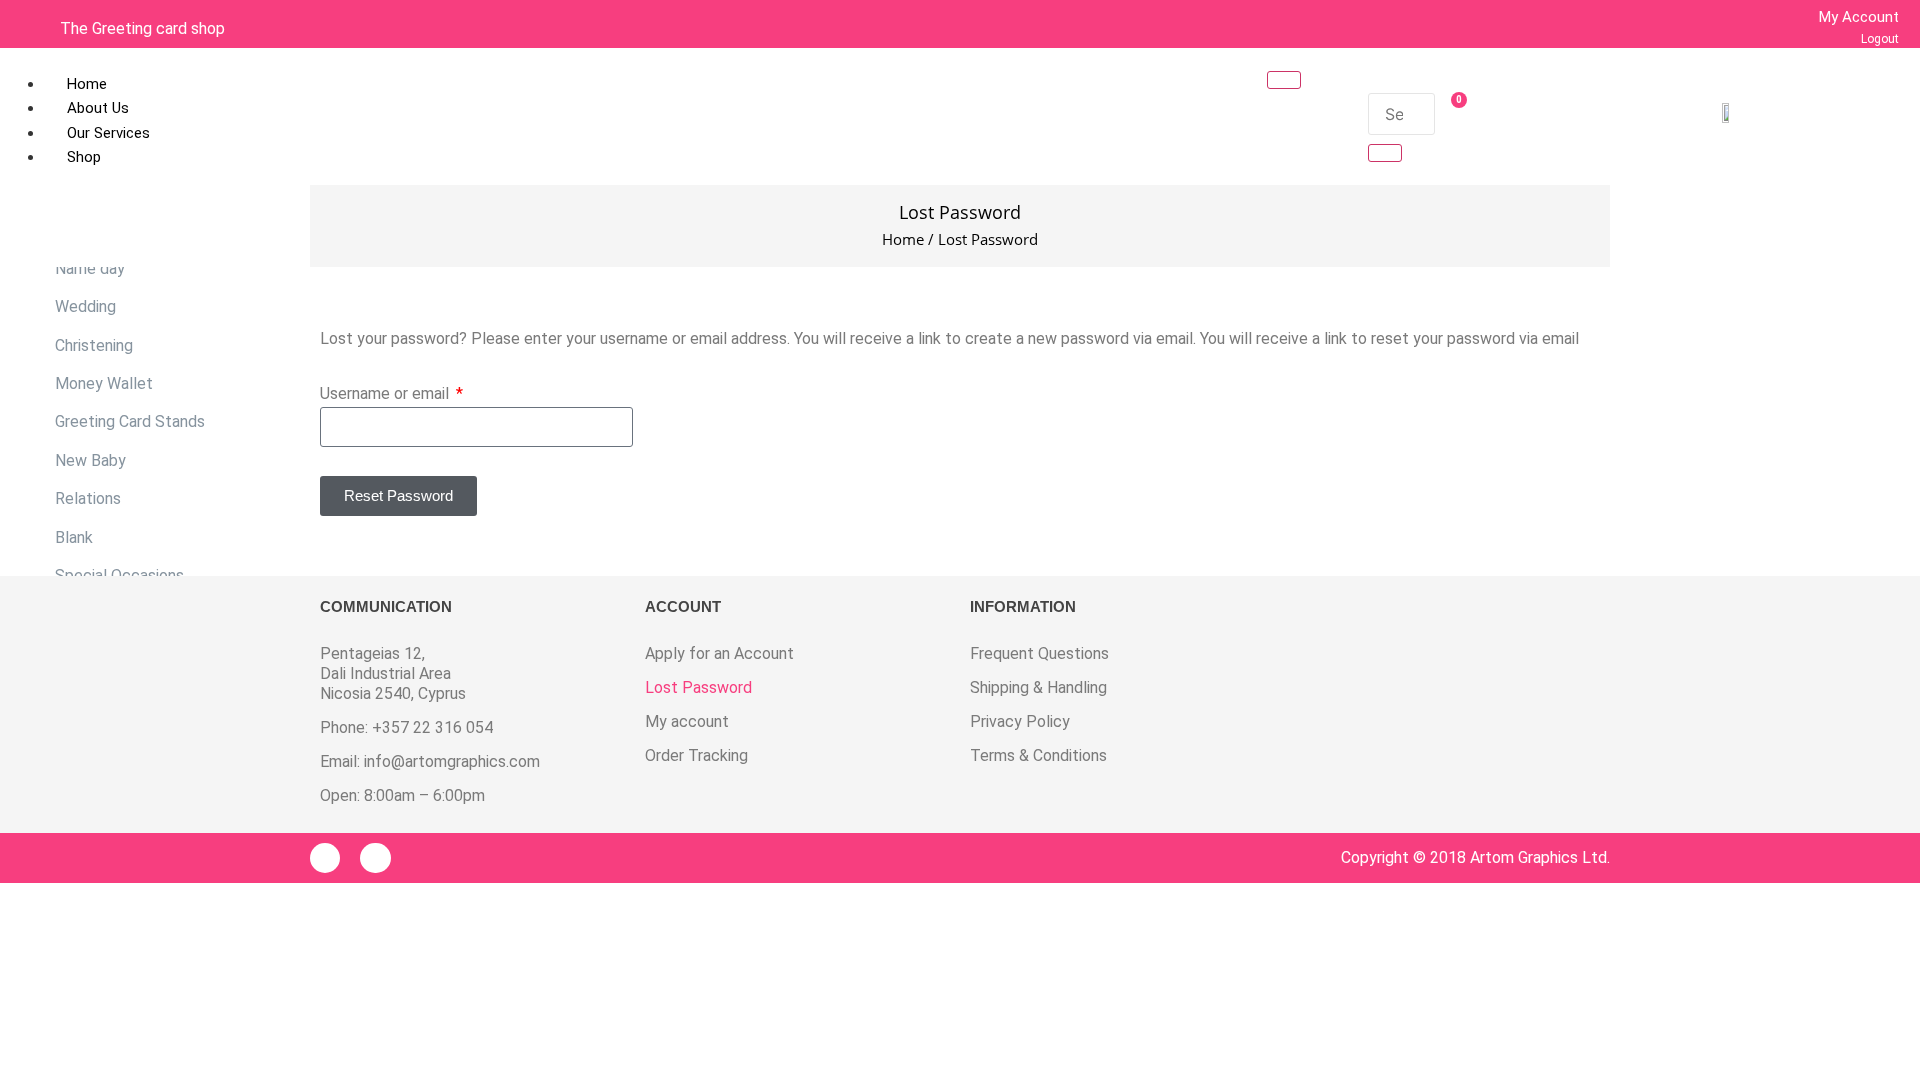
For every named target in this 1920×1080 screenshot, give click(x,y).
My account (687, 721)
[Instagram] (375, 858)
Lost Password (698, 687)
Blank (74, 537)
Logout (1880, 39)
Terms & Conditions (1038, 755)
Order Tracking (696, 755)
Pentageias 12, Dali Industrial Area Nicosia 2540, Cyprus (393, 673)
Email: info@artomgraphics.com (430, 761)
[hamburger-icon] (1284, 80)
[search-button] (1385, 153)
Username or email (386, 394)
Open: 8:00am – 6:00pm (402, 795)
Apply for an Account (719, 653)
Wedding (85, 306)
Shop (84, 157)
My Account (1859, 17)
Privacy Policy (1020, 721)
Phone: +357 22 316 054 (406, 727)
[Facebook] (325, 858)
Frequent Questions (1039, 653)
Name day (90, 268)
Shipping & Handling (1038, 687)
